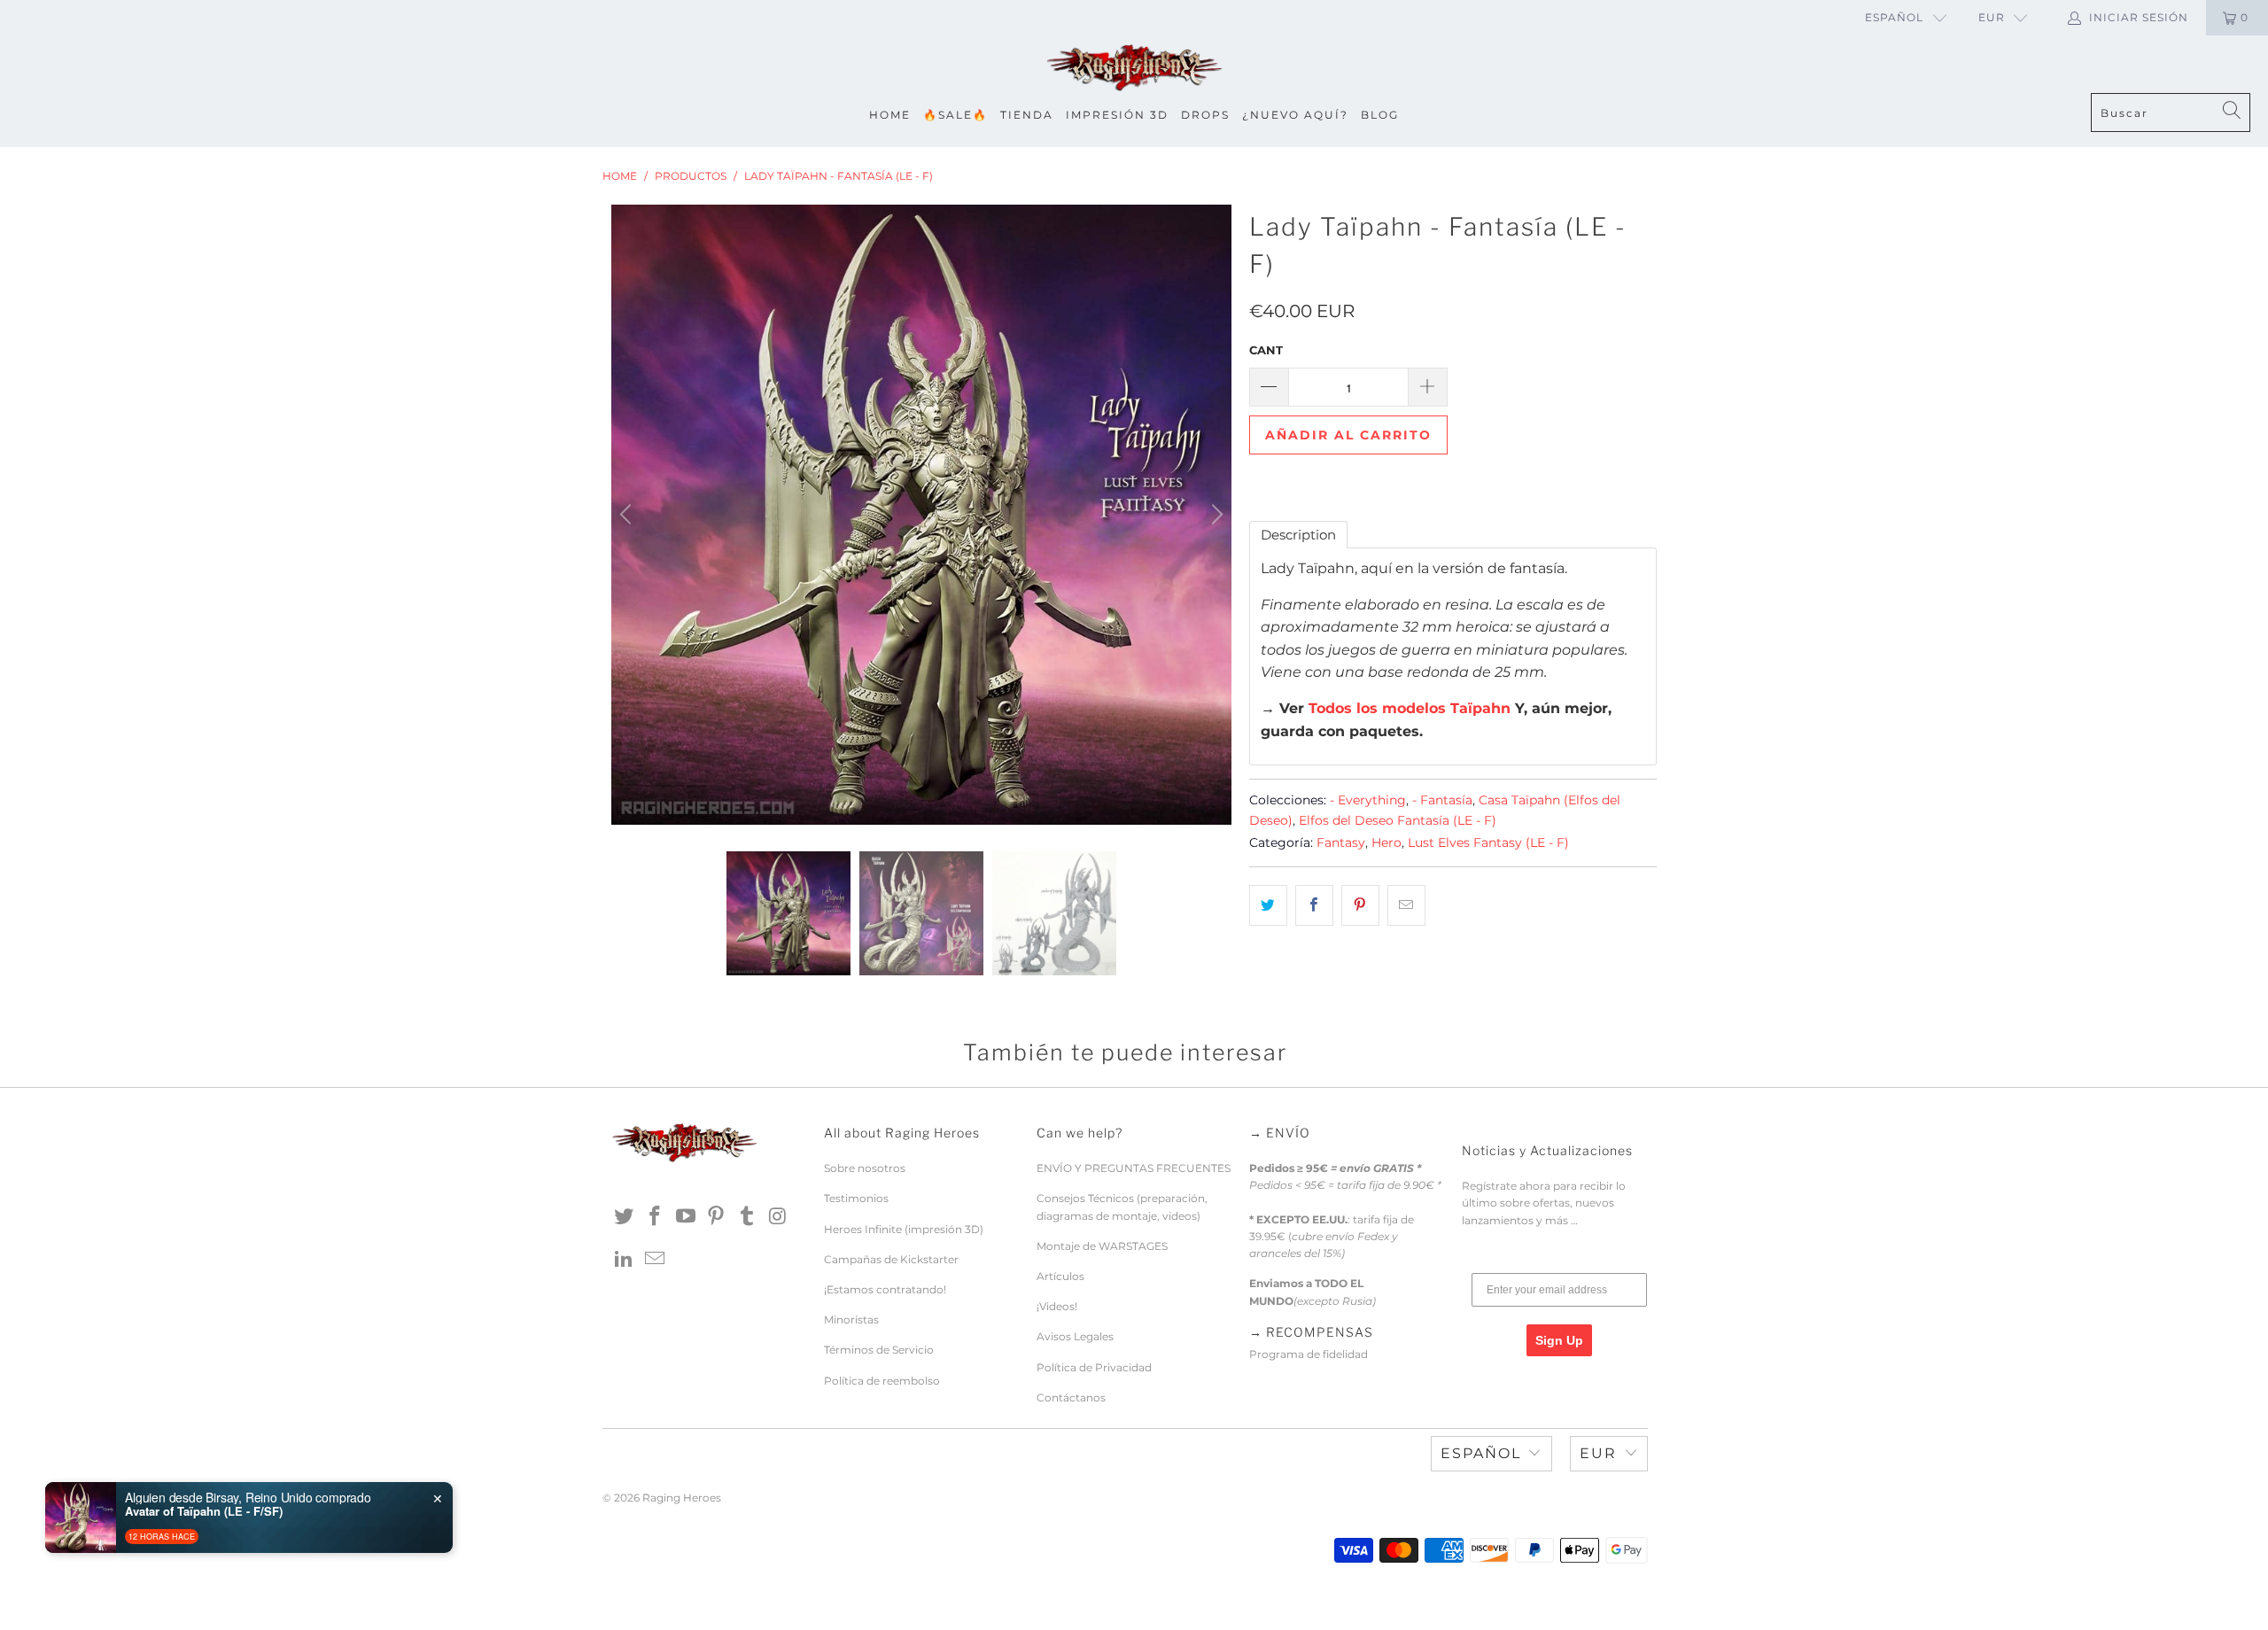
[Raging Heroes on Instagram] (778, 1217)
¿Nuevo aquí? (1295, 115)
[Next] (1215, 515)
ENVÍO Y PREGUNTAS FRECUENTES (1134, 1168)
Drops (1205, 115)
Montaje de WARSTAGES (1102, 1246)
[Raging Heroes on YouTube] (686, 1217)
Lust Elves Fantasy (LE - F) (1488, 842)
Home (890, 115)
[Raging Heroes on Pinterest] (717, 1217)
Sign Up (1559, 1340)
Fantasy (1341, 842)
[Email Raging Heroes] (656, 1260)
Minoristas (851, 1320)
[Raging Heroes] (1134, 69)
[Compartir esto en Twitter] (1268, 905)
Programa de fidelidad (1309, 1354)
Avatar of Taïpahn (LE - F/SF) (204, 1511)
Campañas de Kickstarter (891, 1259)
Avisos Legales (1075, 1336)
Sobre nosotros (865, 1168)
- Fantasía (1442, 800)
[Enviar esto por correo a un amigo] (1406, 905)
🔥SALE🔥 (955, 115)
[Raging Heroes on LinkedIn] (625, 1260)
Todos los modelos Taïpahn (1410, 708)
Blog (1380, 115)
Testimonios (856, 1198)
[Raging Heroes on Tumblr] (748, 1217)
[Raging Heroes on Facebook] (656, 1217)
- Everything (1368, 800)
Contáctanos (1071, 1397)
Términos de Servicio (879, 1350)
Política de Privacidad (1094, 1367)
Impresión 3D (1117, 115)
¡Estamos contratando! (885, 1289)
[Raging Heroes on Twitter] (625, 1217)
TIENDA (1027, 115)
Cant (1266, 350)
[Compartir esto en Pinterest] (1360, 905)
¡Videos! (1057, 1306)
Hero (1386, 842)
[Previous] (628, 515)
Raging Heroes (682, 1498)
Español (1894, 17)
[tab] (1298, 535)
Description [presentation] (1298, 535)
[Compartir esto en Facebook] (1314, 905)
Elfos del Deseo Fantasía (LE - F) (1398, 820)
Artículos (1060, 1276)
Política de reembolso (882, 1381)
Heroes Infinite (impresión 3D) (904, 1229)
